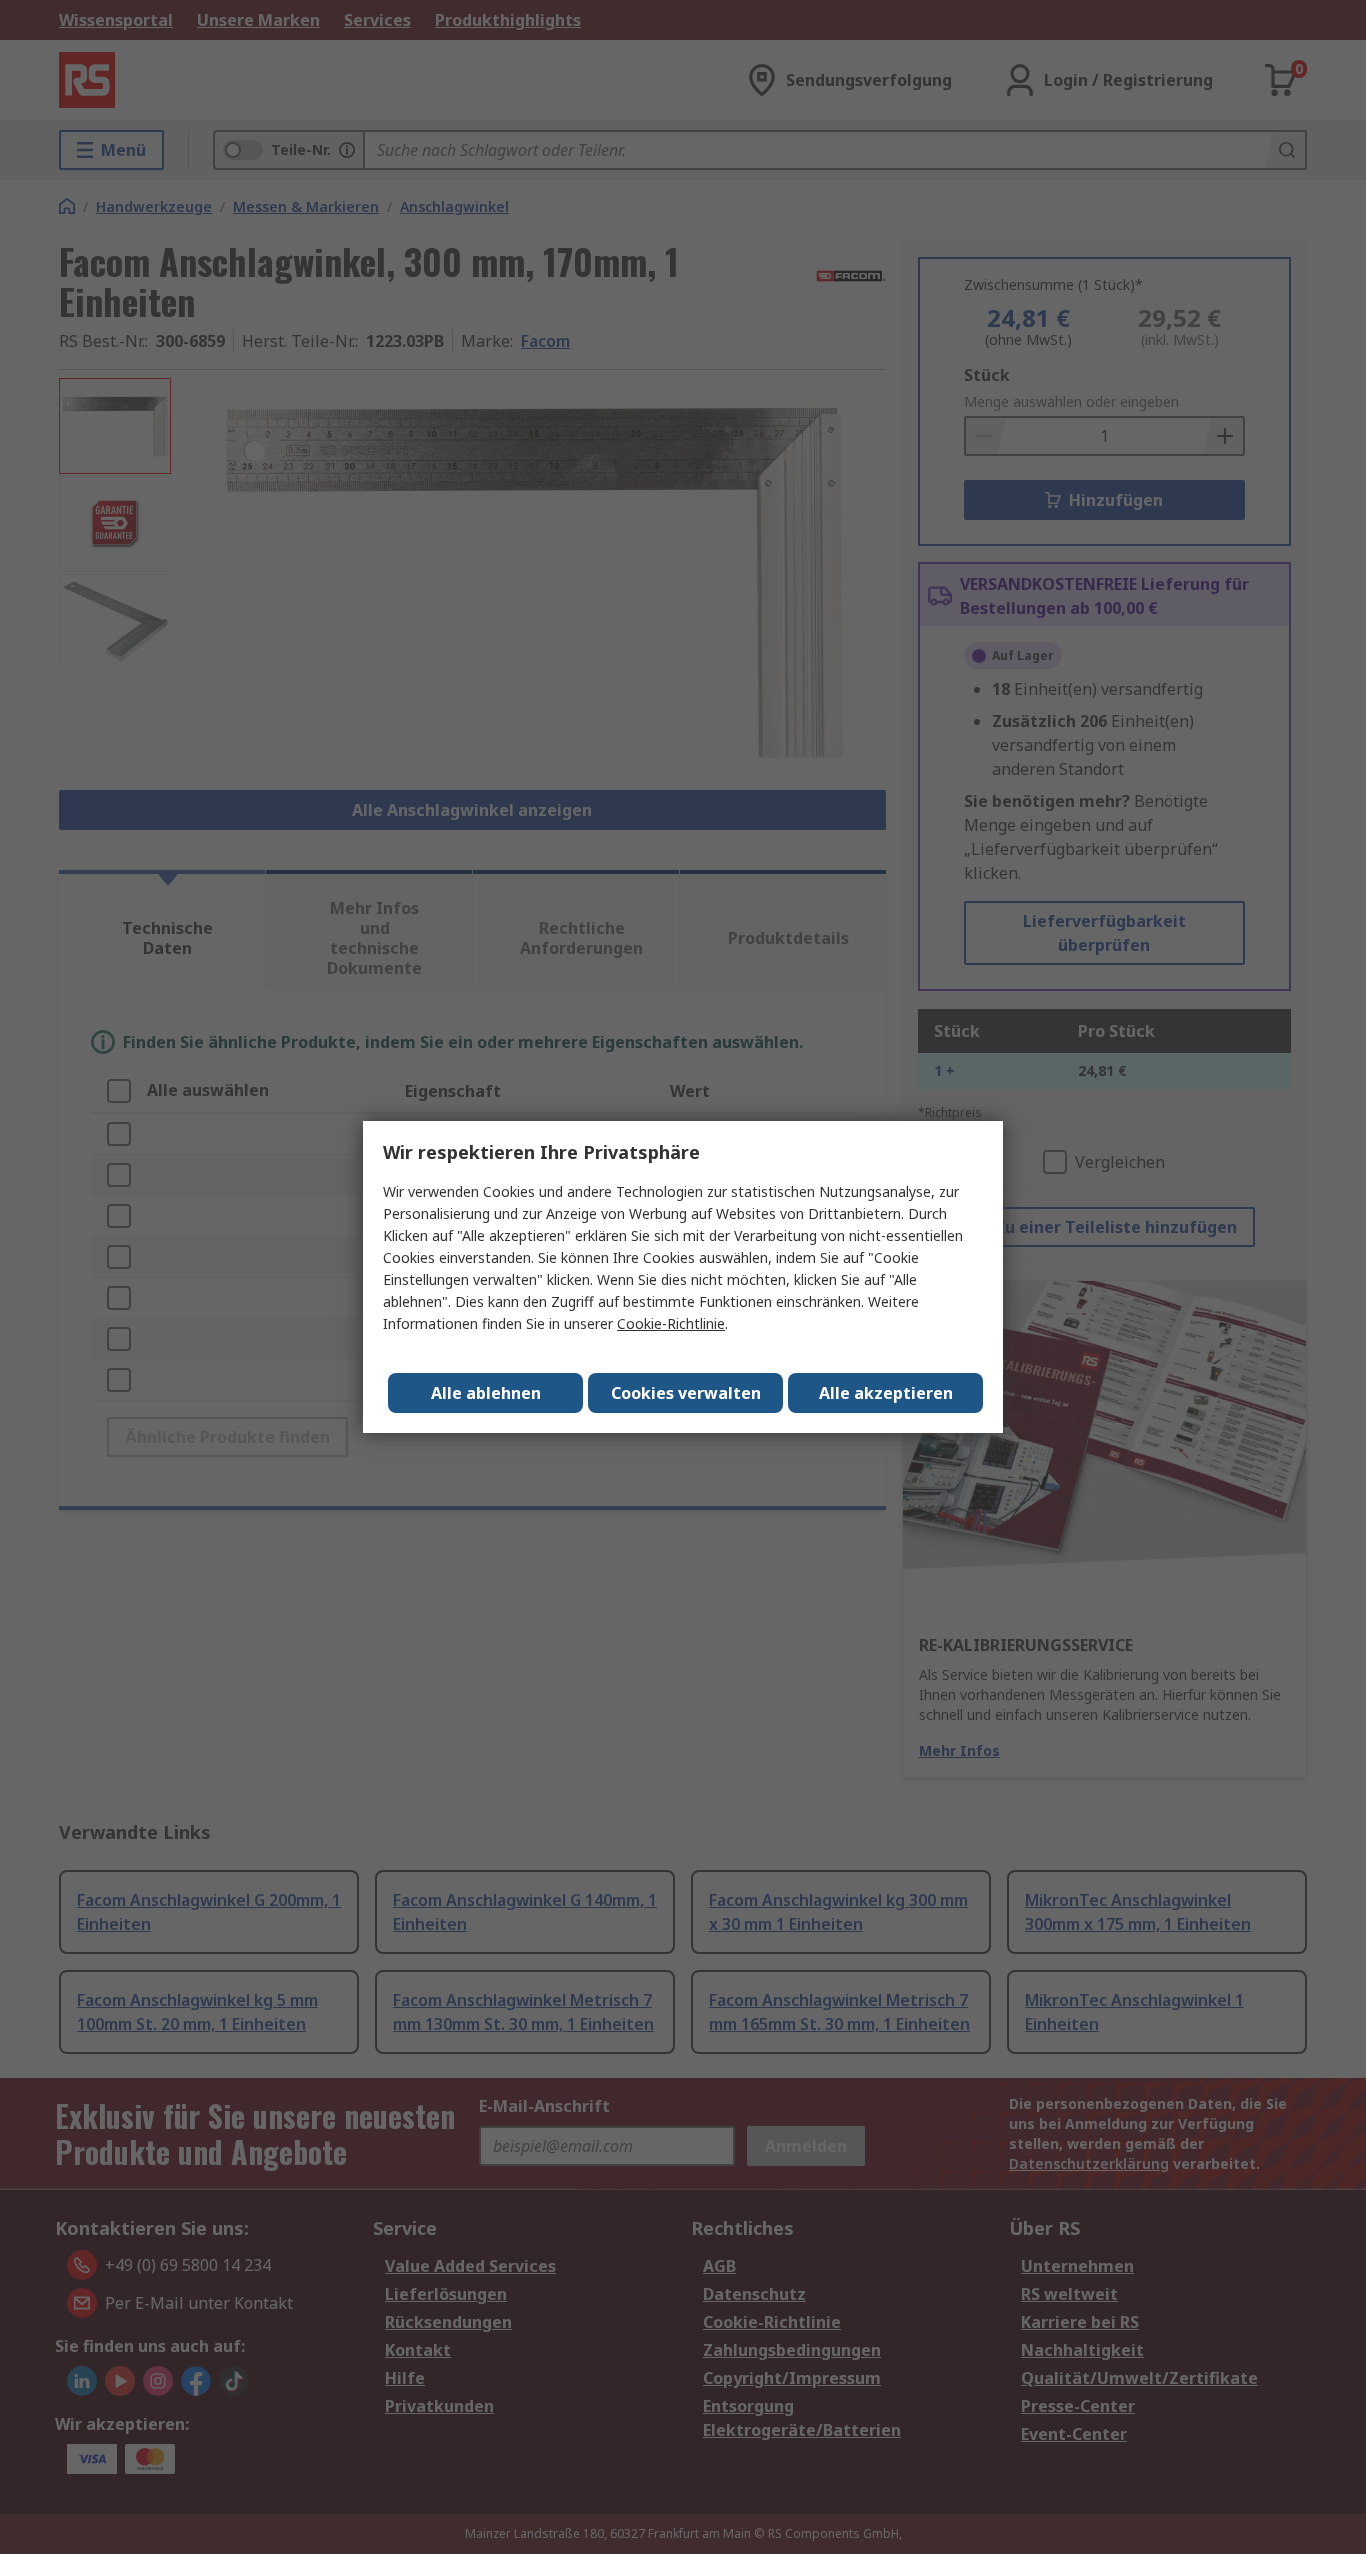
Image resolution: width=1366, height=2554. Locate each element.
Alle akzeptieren (886, 1393)
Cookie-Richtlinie (671, 1323)
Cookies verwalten (686, 1393)
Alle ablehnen (486, 1393)
